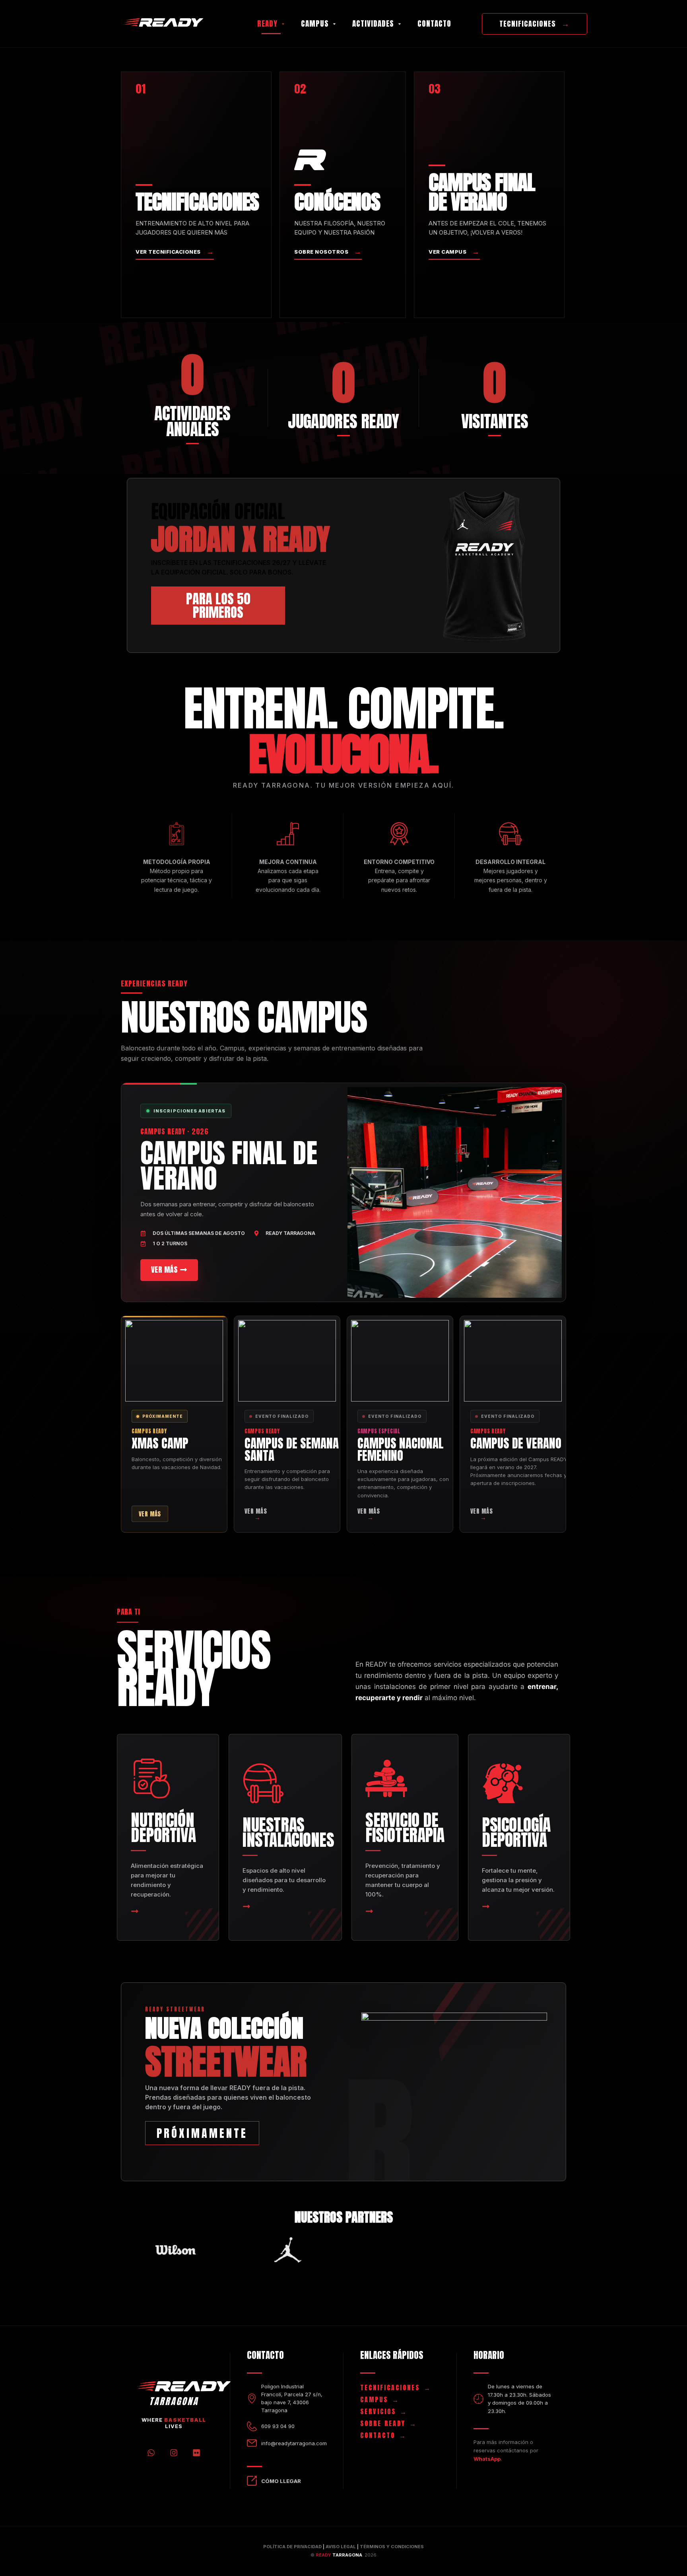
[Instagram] (174, 2453)
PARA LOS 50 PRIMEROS (218, 605)
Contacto (434, 23)
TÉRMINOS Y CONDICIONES (392, 2547)
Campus (315, 23)
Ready (267, 23)
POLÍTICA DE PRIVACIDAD (292, 2547)
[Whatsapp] (151, 2453)
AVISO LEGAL (341, 2547)
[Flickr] (196, 2453)
